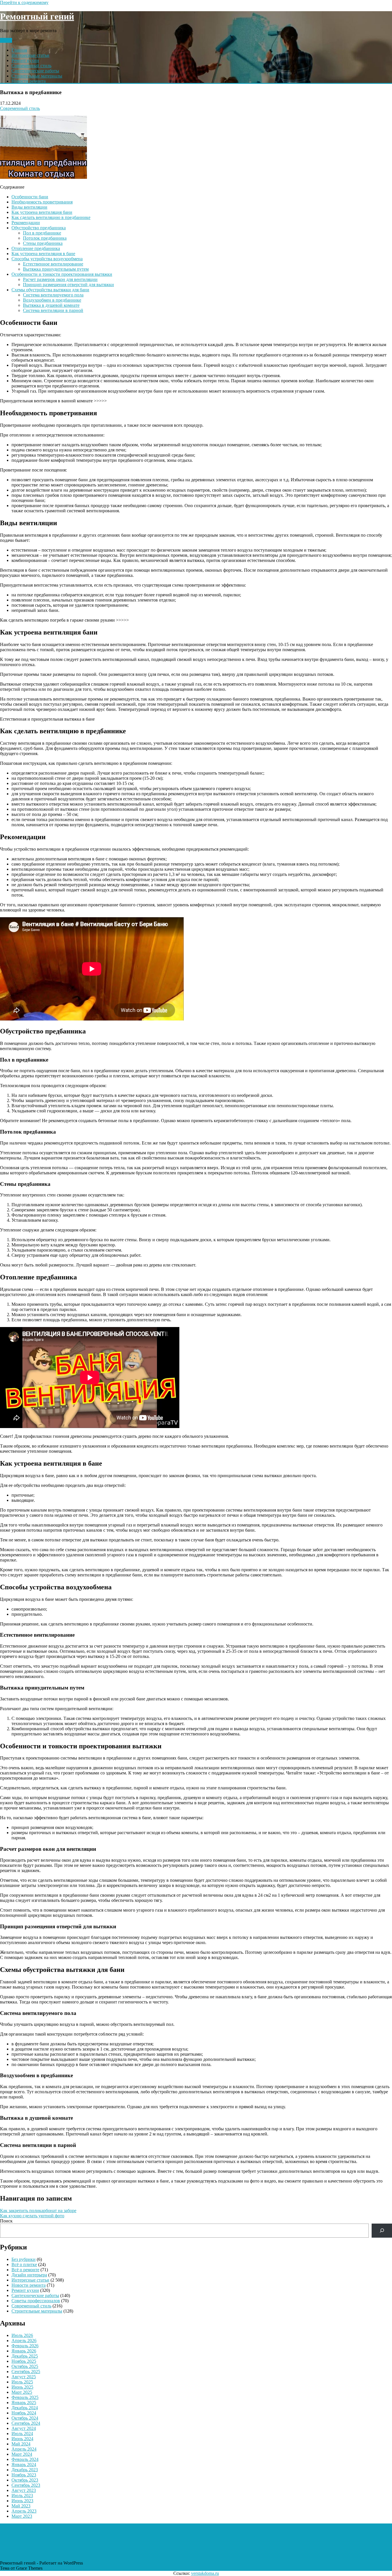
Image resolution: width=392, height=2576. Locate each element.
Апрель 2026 (24, 2341)
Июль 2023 (22, 2495)
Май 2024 (21, 2444)
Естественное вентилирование (53, 264)
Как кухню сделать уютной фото (32, 2216)
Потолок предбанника (45, 238)
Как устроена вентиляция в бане (43, 254)
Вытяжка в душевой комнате (51, 305)
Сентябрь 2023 (26, 2485)
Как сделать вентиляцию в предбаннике (51, 217)
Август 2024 (24, 2428)
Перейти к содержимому (24, 2)
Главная (19, 50)
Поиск (6, 2221)
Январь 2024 (24, 2465)
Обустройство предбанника (39, 228)
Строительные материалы (37, 76)
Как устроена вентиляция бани (42, 212)
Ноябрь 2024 (24, 2413)
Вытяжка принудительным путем (56, 269)
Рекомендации (26, 223)
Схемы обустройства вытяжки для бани (50, 290)
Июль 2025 (22, 2382)
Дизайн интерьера (29, 2275)
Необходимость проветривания (42, 202)
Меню (6, 40)
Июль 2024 (22, 2434)
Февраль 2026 (25, 2346)
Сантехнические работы (35, 71)
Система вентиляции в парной (53, 310)
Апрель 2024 (24, 2449)
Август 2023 (24, 2490)
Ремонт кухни (25, 60)
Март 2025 (22, 2392)
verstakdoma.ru (205, 2573)
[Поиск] (382, 2231)
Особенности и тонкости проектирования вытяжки (62, 274)
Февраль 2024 (25, 2459)
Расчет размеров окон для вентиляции (60, 279)
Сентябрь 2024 (26, 2423)
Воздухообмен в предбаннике (52, 300)
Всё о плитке (24, 2264)
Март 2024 (22, 2454)
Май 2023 (21, 2506)
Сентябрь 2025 (26, 2372)
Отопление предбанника (36, 248)
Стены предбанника (43, 243)
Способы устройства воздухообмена (47, 259)
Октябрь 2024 (25, 2418)
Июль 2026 (22, 2335)
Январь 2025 (24, 2403)
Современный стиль (31, 66)
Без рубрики (24, 2259)
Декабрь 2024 (25, 2408)
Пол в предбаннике (42, 233)
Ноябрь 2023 (24, 2475)
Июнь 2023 (22, 2501)
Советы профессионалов (36, 2301)
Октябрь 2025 (25, 2366)
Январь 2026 (24, 2351)
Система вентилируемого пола (53, 295)
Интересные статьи (30, 55)
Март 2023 (22, 2516)
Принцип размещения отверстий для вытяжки (68, 285)
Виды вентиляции (29, 207)
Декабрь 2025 (25, 2356)
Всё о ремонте (25, 2270)
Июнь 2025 (22, 2387)
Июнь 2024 (22, 2439)
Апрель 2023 (24, 2511)
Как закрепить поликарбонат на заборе (38, 2211)
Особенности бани (30, 197)
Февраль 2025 (25, 2397)
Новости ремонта (29, 81)
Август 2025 (24, 2377)
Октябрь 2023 (25, 2480)
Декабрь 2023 (25, 2470)
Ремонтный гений (37, 16)
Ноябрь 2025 (24, 2361)
